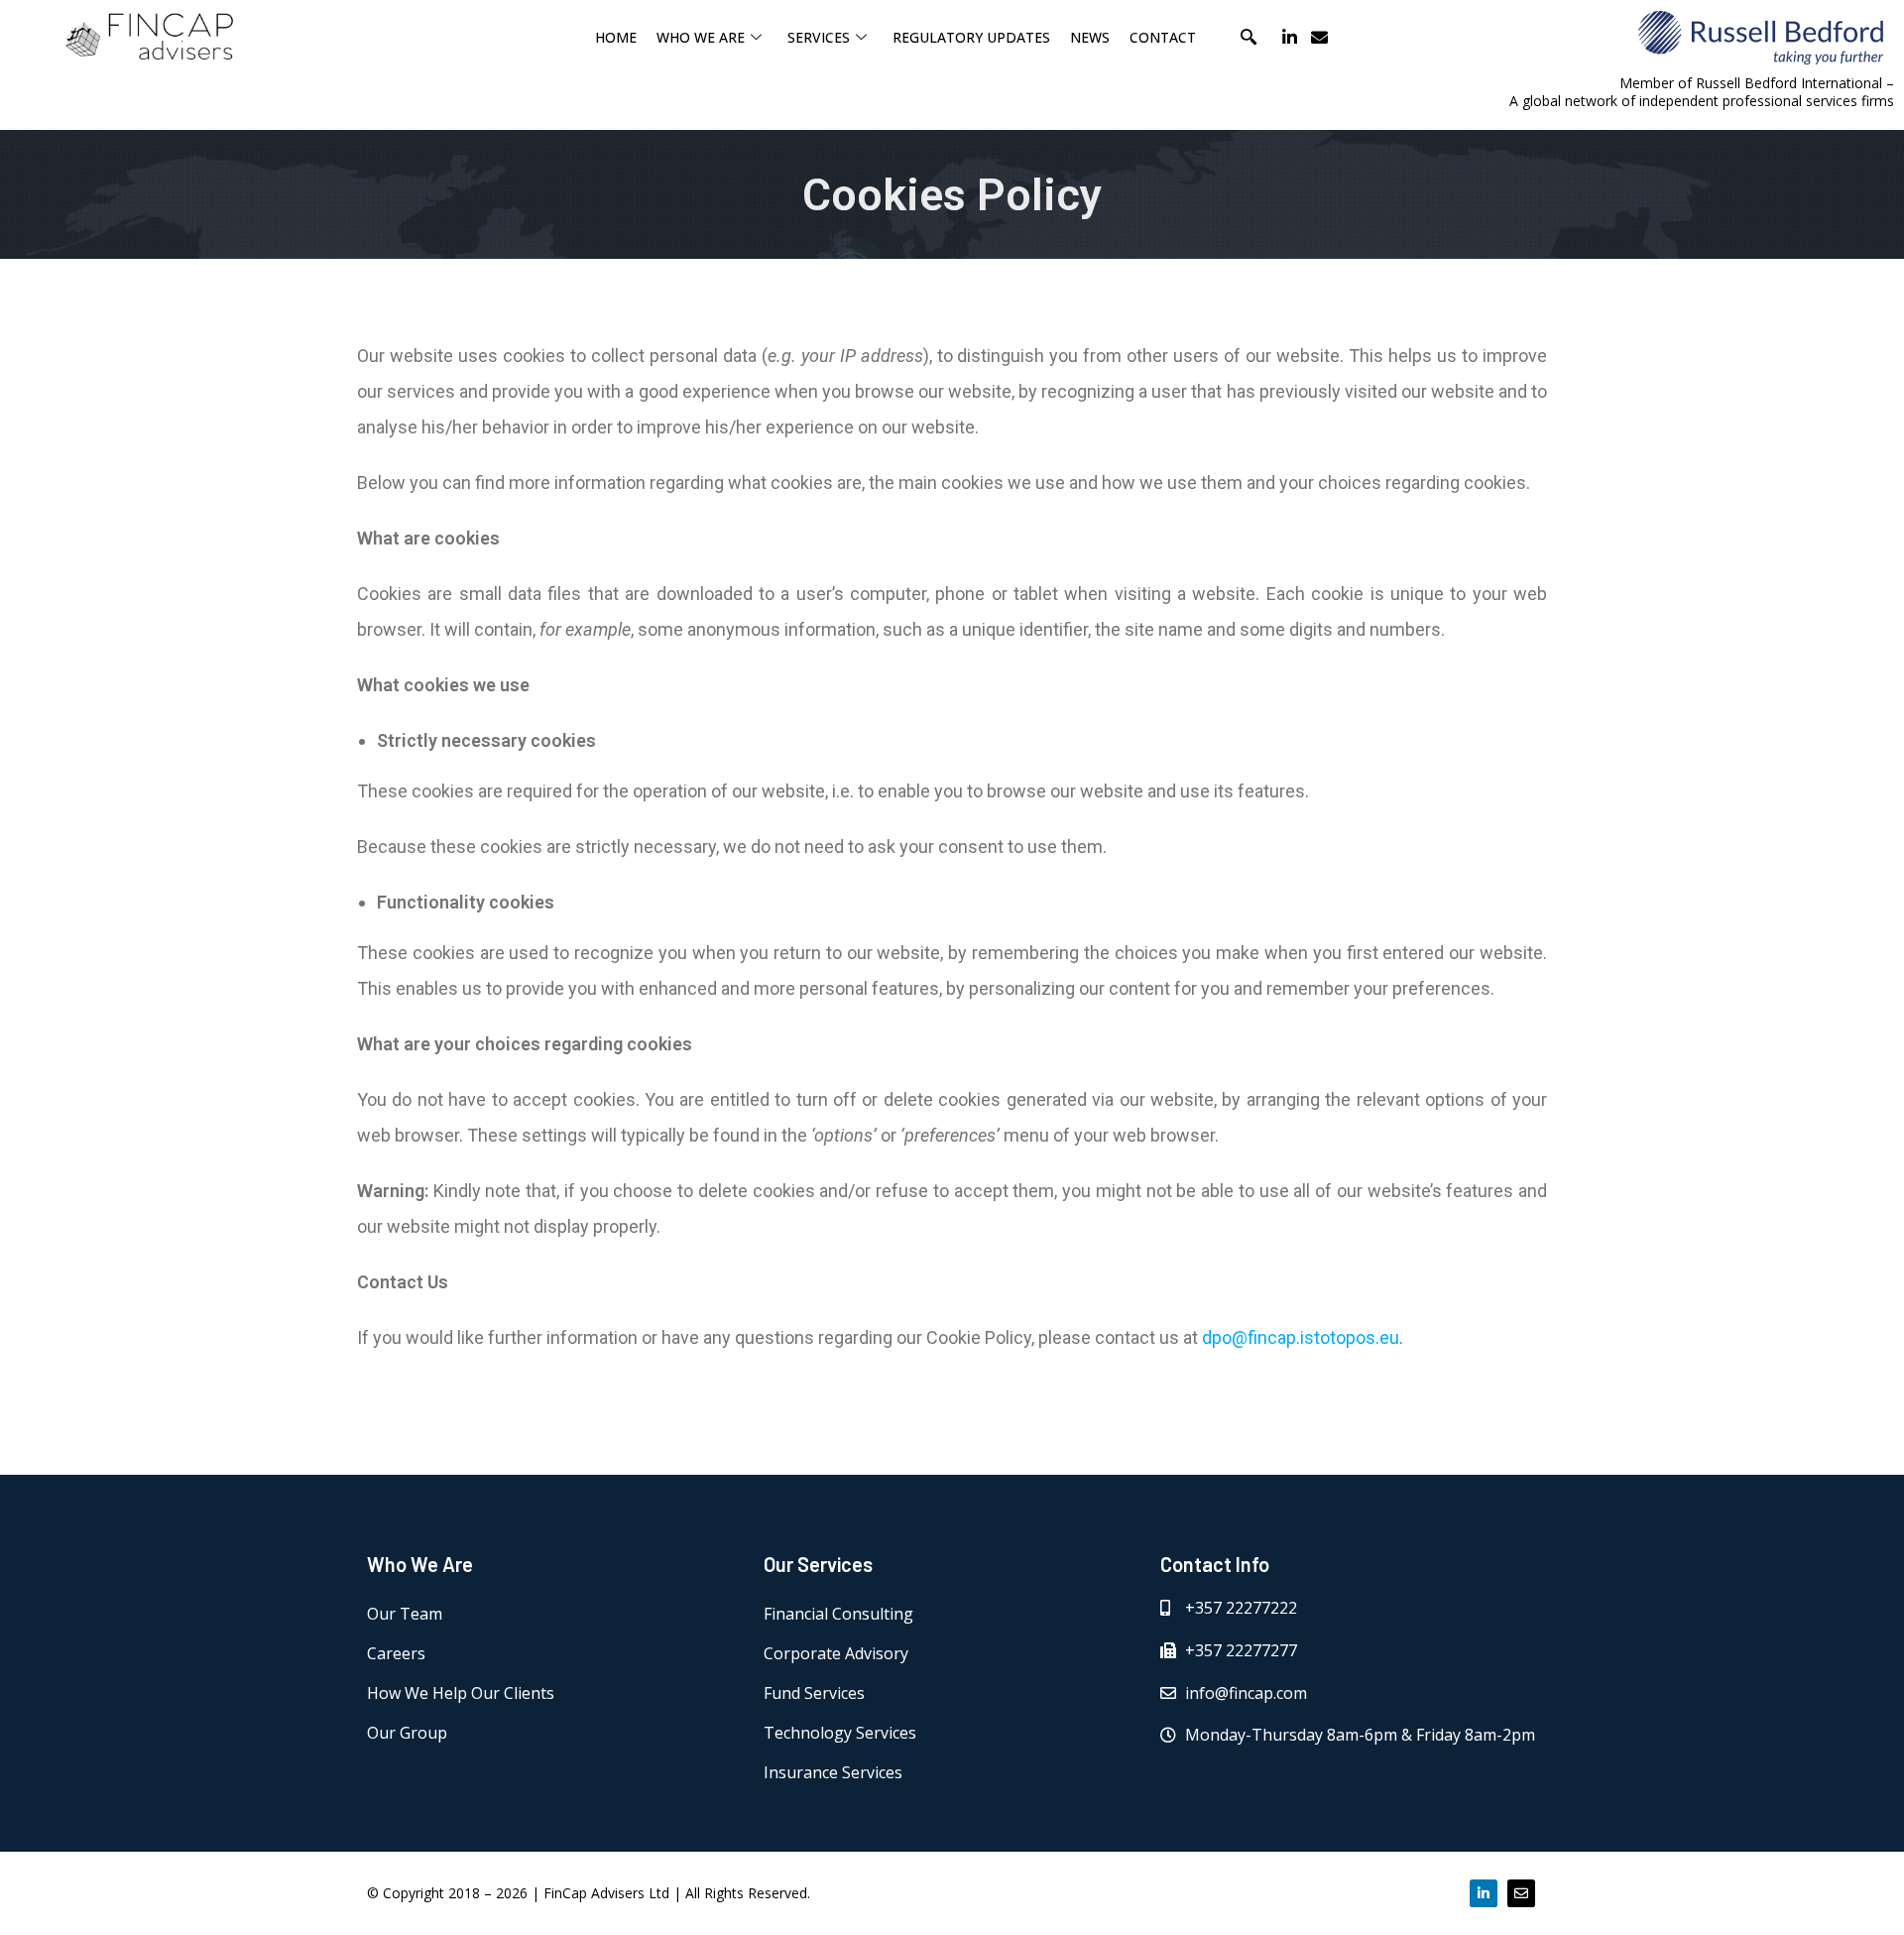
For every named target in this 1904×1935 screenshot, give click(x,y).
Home (616, 37)
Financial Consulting (838, 1614)
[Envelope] (1319, 37)
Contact (1163, 37)
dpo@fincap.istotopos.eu (1301, 1337)
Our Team (405, 1614)
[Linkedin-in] (1290, 37)
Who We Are (701, 37)
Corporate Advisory (836, 1653)
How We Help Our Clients (461, 1693)
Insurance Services (833, 1772)
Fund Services (814, 1693)
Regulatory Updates (971, 37)
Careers (396, 1653)
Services (819, 37)
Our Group (407, 1733)
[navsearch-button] (1249, 37)
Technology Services (840, 1733)
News (1090, 37)
